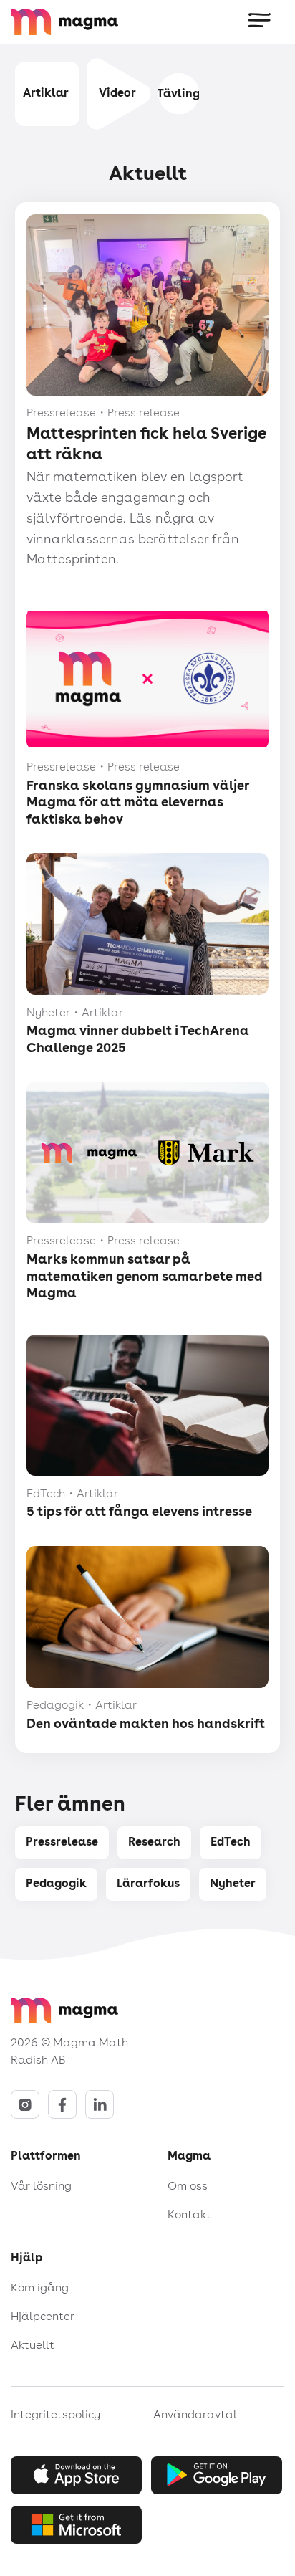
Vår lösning (41, 2186)
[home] (90, 22)
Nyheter (233, 1883)
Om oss (188, 2186)
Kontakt (189, 2214)
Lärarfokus (148, 1883)
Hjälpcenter (43, 2316)
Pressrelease (62, 1842)
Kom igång (40, 2288)
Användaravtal (195, 2414)
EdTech (231, 1842)
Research (154, 1842)
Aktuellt (33, 2345)
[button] (261, 22)
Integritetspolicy (55, 2414)
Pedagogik (56, 1883)
